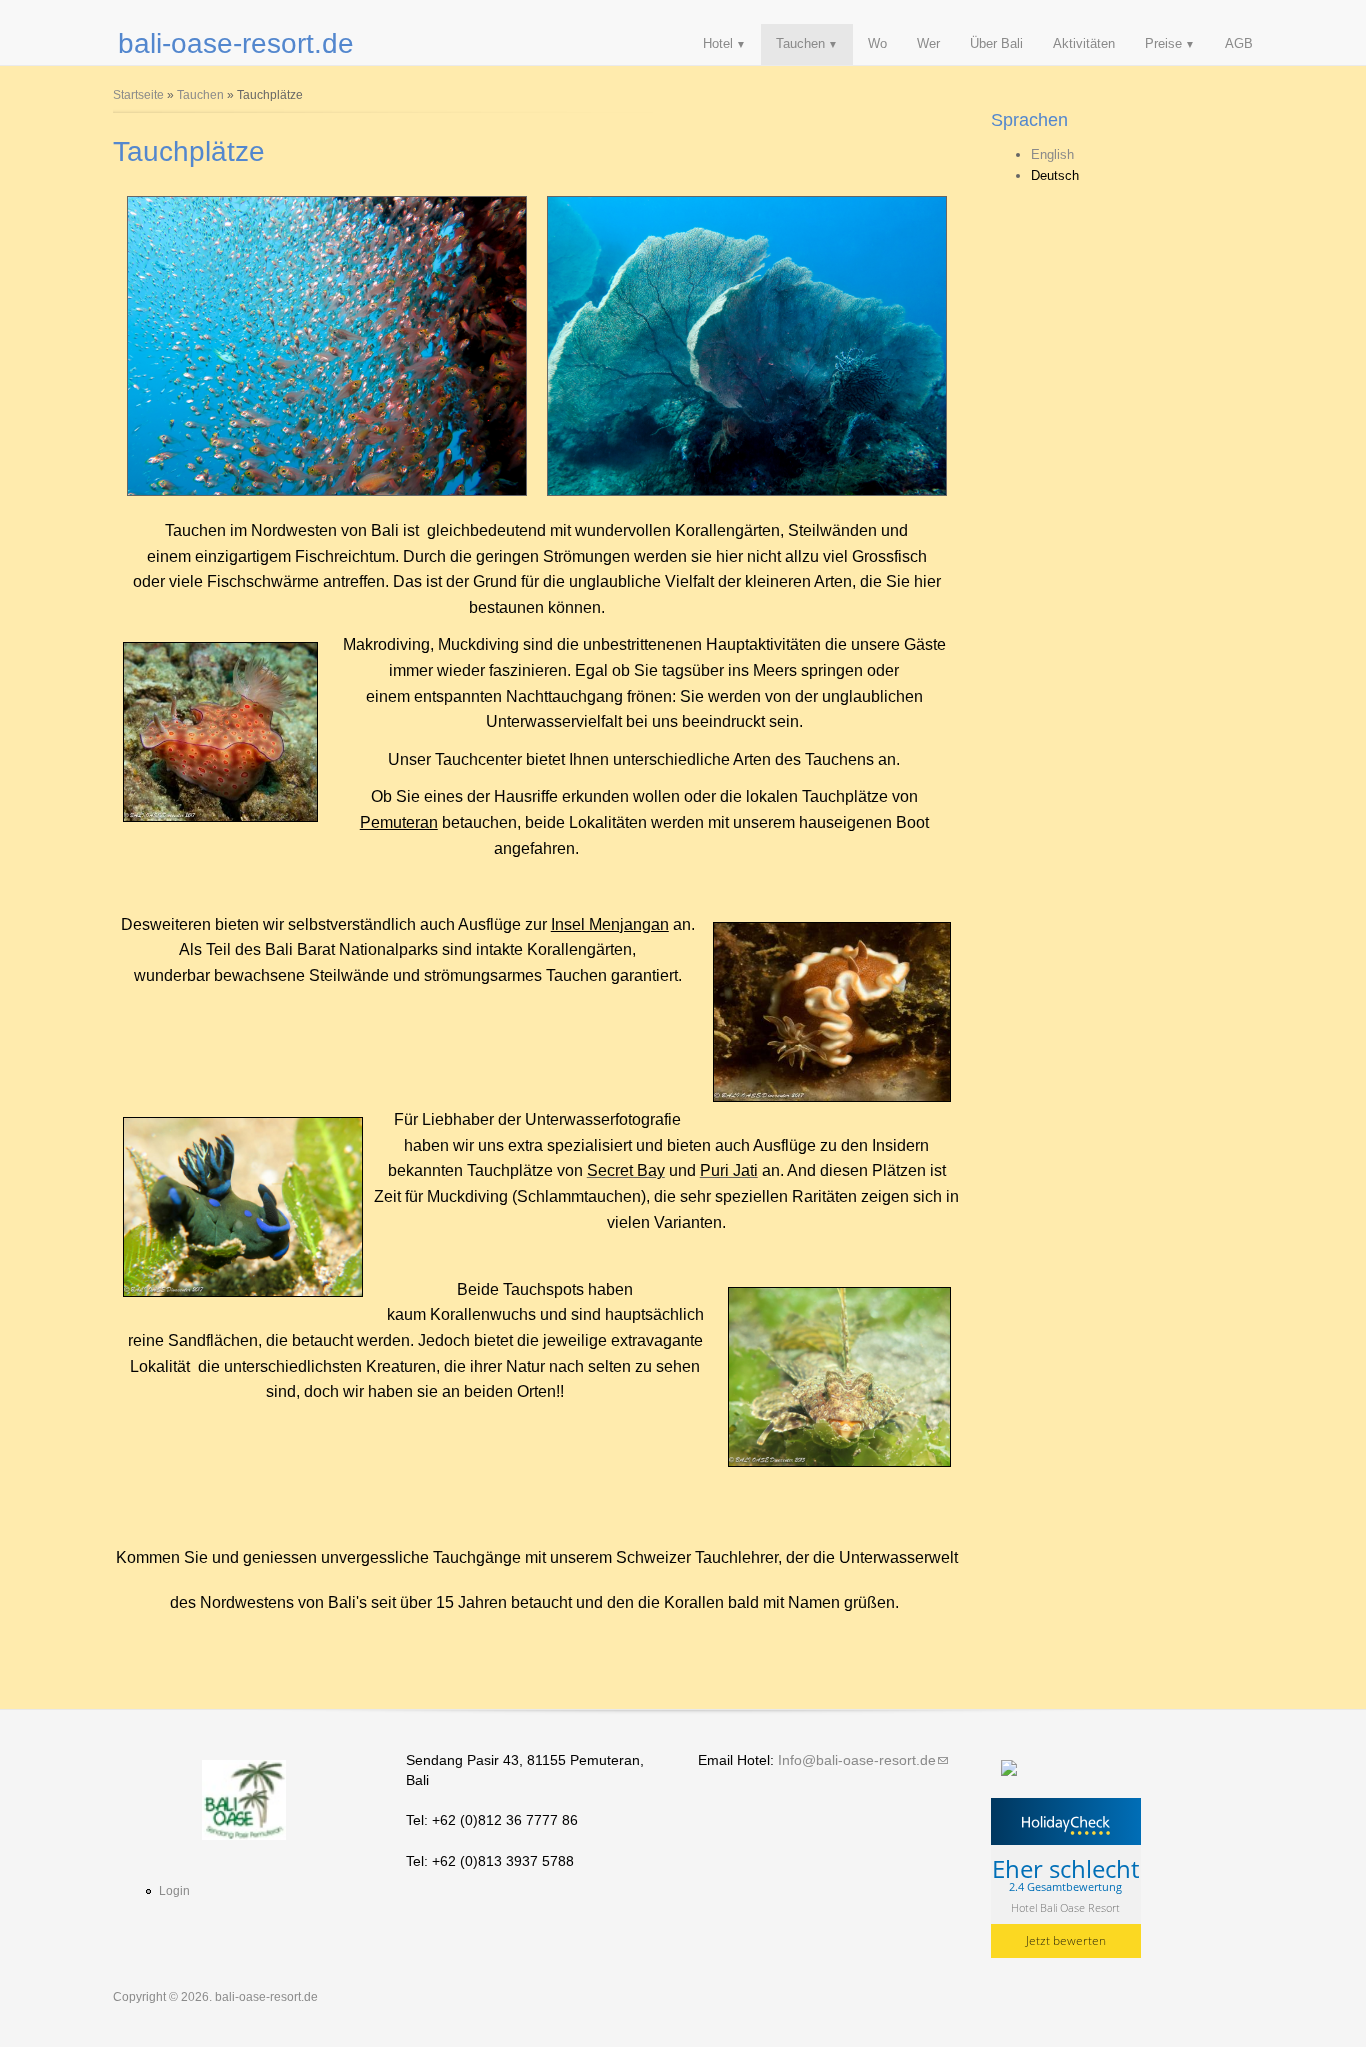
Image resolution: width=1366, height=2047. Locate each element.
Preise (1163, 43)
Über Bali (996, 43)
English (1052, 154)
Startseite (138, 95)
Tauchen (800, 43)
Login (174, 1891)
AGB (1239, 43)
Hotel (718, 43)
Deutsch (1055, 175)
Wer (928, 43)
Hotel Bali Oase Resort (1065, 1906)
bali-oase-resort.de (236, 43)
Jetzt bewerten (1066, 1940)
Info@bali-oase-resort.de (863, 1760)
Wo (877, 43)
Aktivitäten (1084, 43)
